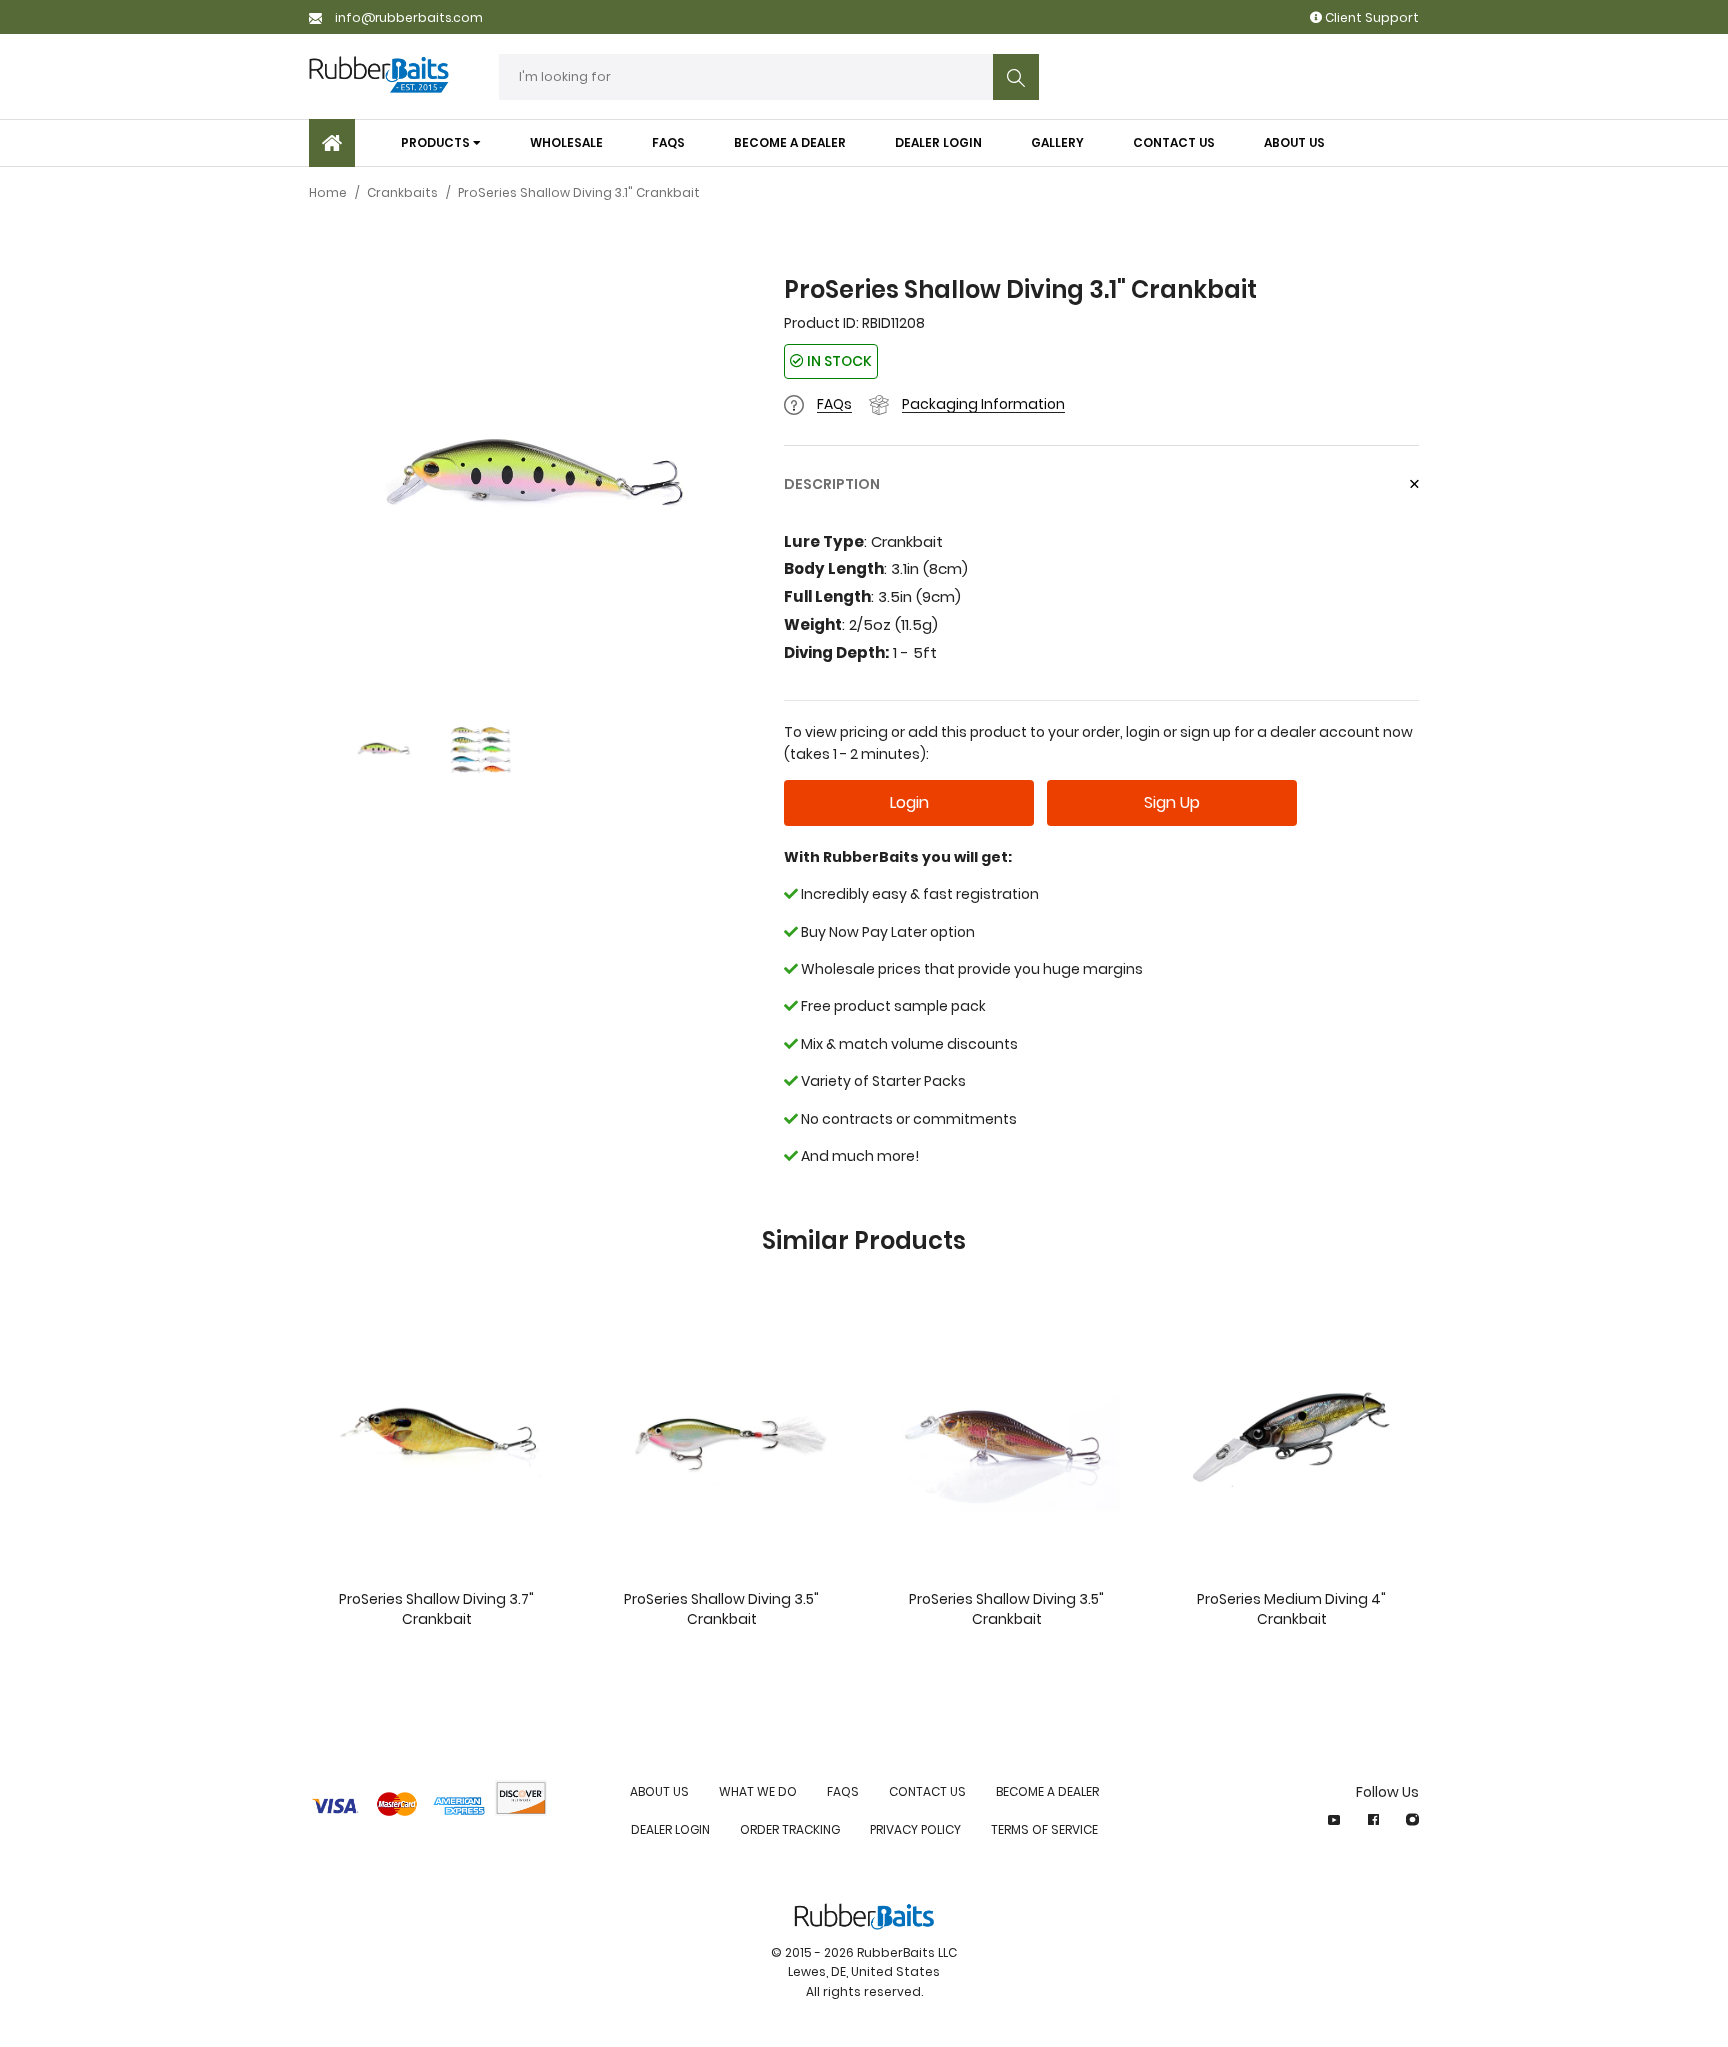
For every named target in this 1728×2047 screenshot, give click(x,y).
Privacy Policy (915, 1829)
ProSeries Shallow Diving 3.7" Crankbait (436, 1609)
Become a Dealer (1047, 1791)
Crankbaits (402, 192)
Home (328, 192)
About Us (659, 1791)
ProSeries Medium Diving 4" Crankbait (1291, 1609)
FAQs (834, 404)
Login (909, 802)
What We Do (758, 1791)
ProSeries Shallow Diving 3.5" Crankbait (721, 1609)
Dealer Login (670, 1829)
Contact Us (927, 1791)
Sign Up (1172, 802)
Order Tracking (790, 1829)
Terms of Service (1044, 1829)
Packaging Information (983, 404)
